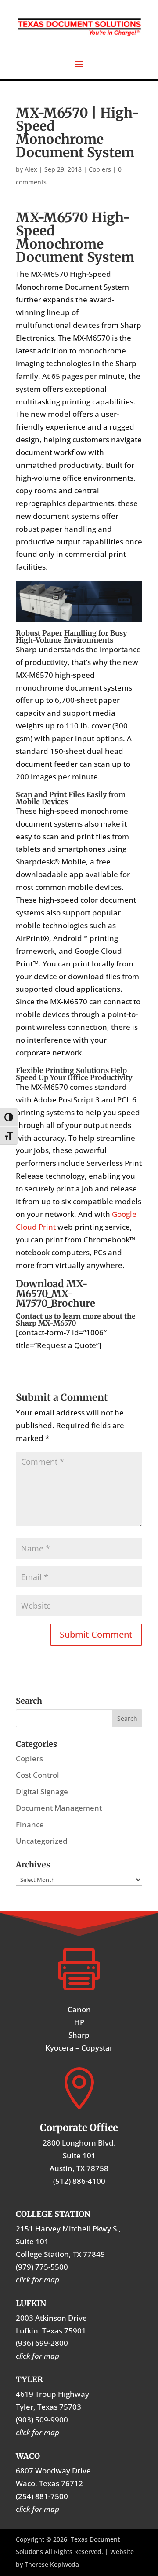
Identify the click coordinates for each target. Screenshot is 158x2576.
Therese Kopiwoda (52, 2564)
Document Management (59, 1808)
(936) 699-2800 (42, 2343)
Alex (31, 169)
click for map (38, 2509)
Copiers (100, 169)
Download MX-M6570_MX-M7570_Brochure (56, 1294)
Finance (30, 1825)
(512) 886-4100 (79, 2181)
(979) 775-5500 (42, 2267)
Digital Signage (42, 1791)
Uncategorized (42, 1841)
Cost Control (38, 1775)
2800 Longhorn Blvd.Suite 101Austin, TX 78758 (79, 2155)
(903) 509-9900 (42, 2420)
